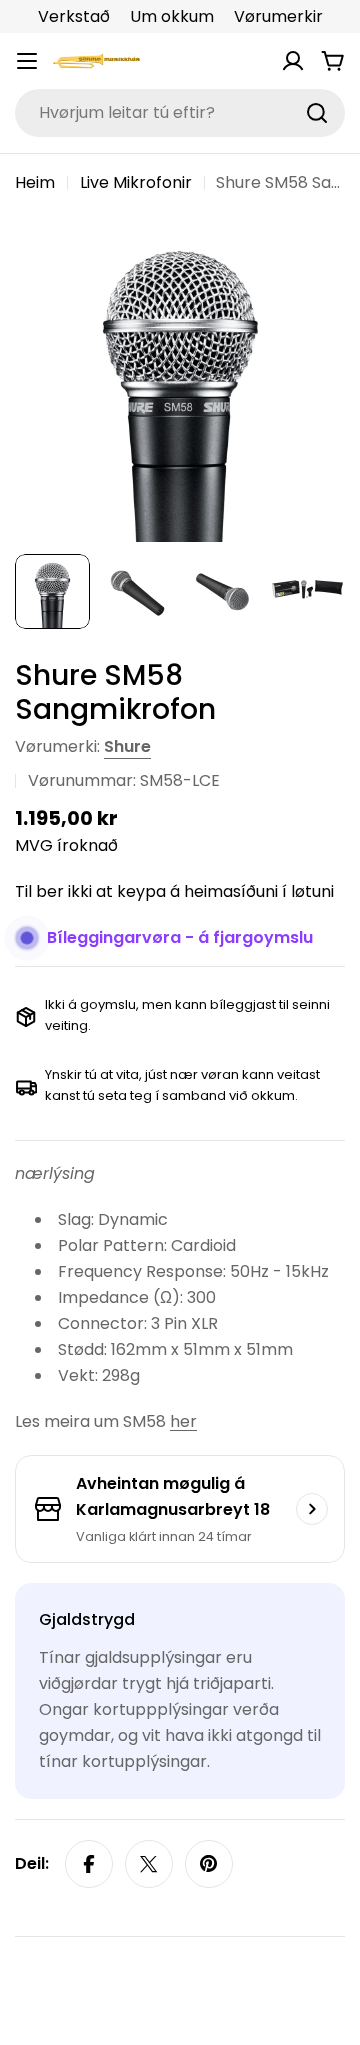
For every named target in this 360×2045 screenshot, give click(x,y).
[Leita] (317, 113)
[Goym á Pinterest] (209, 1864)
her (183, 1421)
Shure (127, 746)
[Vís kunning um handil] (312, 1509)
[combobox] (180, 113)
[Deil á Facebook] (89, 1864)
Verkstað (74, 16)
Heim (35, 182)
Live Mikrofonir (136, 182)
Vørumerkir (278, 16)
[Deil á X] (149, 1864)
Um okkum (172, 16)
